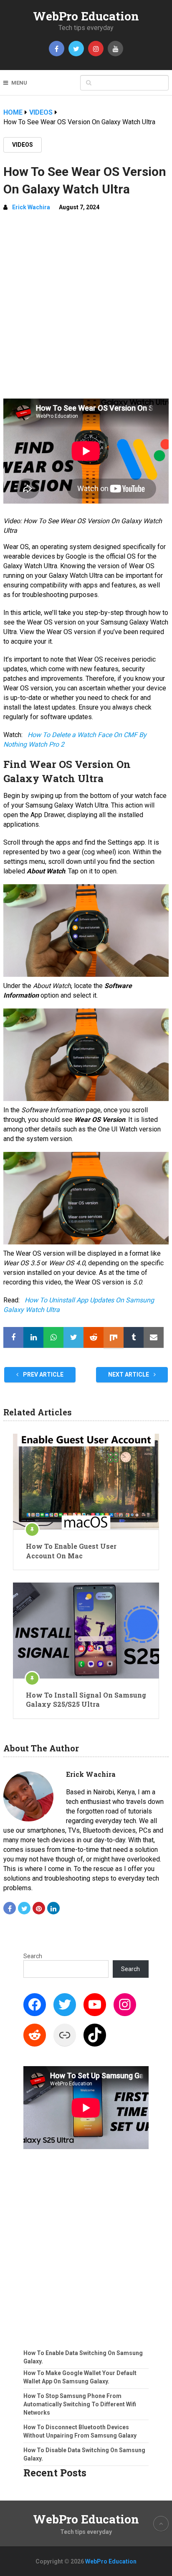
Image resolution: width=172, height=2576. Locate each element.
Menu (19, 83)
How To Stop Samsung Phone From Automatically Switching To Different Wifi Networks (80, 2404)
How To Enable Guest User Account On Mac (71, 1551)
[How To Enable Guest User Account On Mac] (86, 1482)
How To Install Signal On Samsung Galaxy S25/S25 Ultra (86, 1699)
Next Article (129, 1375)
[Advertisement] (86, 309)
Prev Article (43, 1375)
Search (33, 1956)
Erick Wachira (31, 207)
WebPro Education (86, 16)
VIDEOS (23, 145)
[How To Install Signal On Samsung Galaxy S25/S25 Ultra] (86, 1630)
